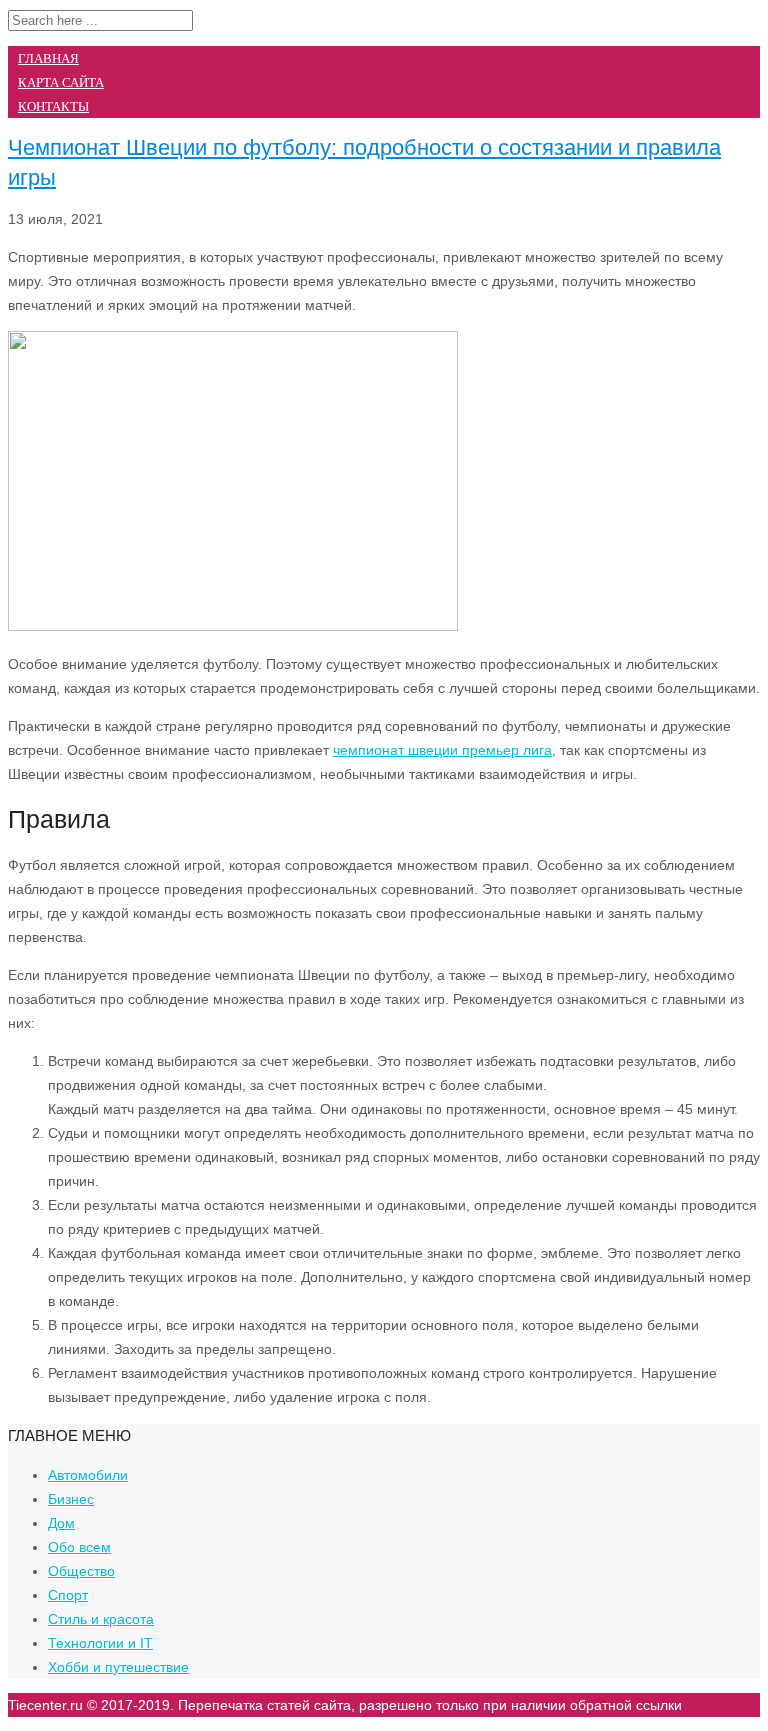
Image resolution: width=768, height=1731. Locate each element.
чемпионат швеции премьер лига (442, 750)
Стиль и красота (101, 1619)
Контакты (53, 106)
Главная (48, 58)
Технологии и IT (100, 1643)
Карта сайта (61, 82)
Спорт (68, 1595)
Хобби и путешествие (118, 1667)
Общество (81, 1571)
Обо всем (79, 1547)
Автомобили (88, 1475)
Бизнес (71, 1499)
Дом (61, 1523)
